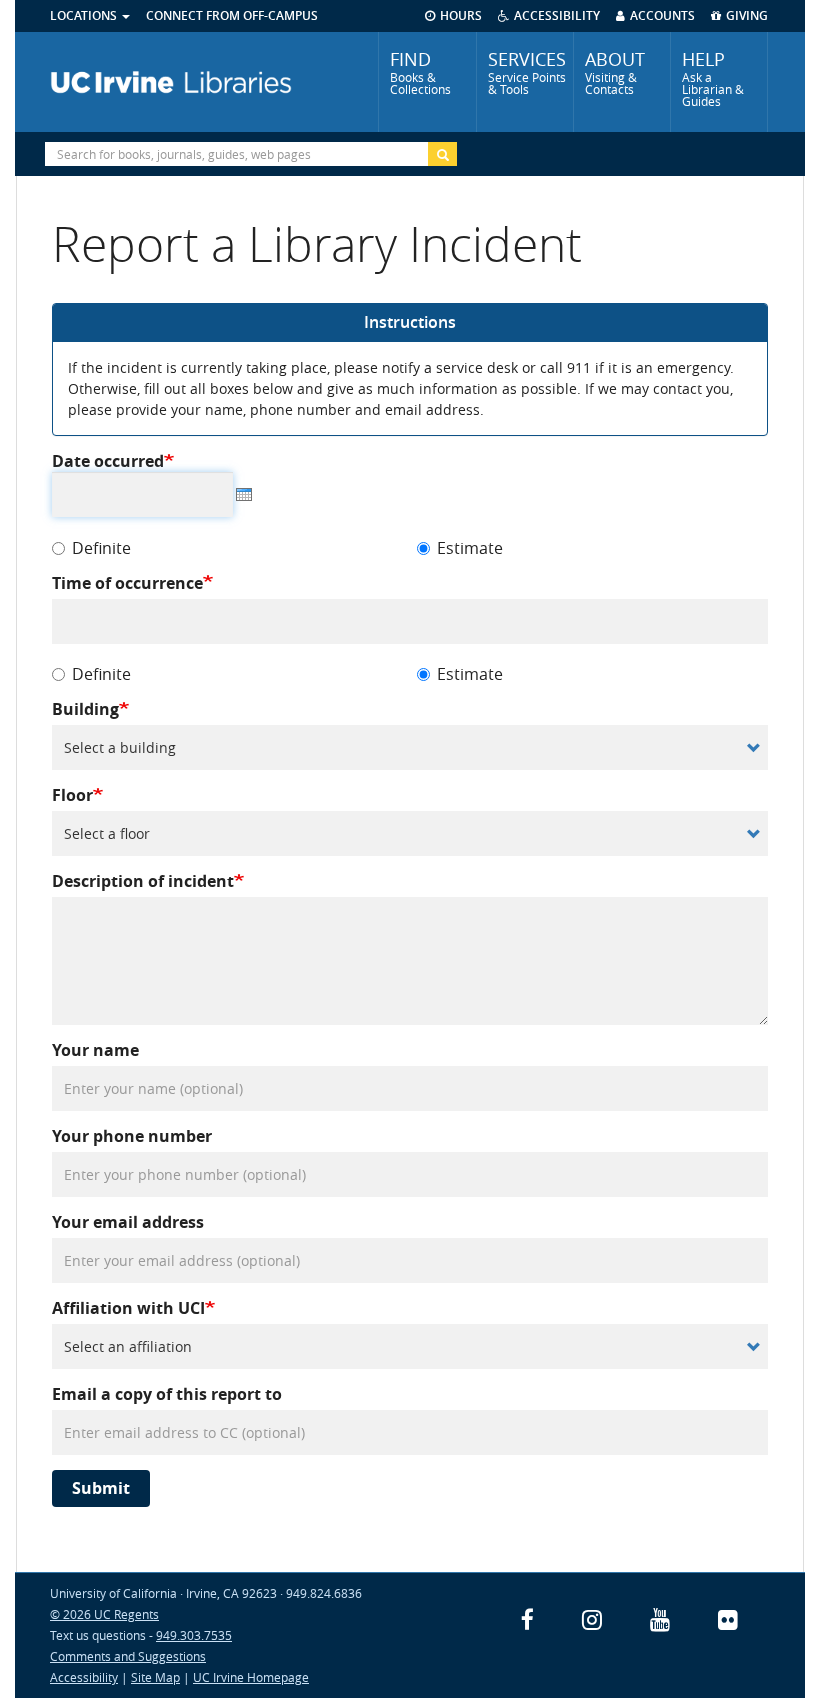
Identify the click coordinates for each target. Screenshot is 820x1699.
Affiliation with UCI (128, 1308)
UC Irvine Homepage (251, 1677)
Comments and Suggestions (128, 1656)
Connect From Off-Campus (232, 15)
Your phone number (132, 1136)
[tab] (427, 82)
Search (442, 154)
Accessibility (84, 1677)
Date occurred (108, 461)
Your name (95, 1050)
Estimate (470, 548)
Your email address (128, 1222)
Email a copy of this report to (167, 1394)
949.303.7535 (194, 1635)
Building (85, 709)
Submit (101, 1488)
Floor (72, 795)
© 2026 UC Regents (104, 1614)
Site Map (155, 1677)
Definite (101, 548)
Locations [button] (85, 15)
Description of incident (143, 881)
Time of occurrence (127, 583)
